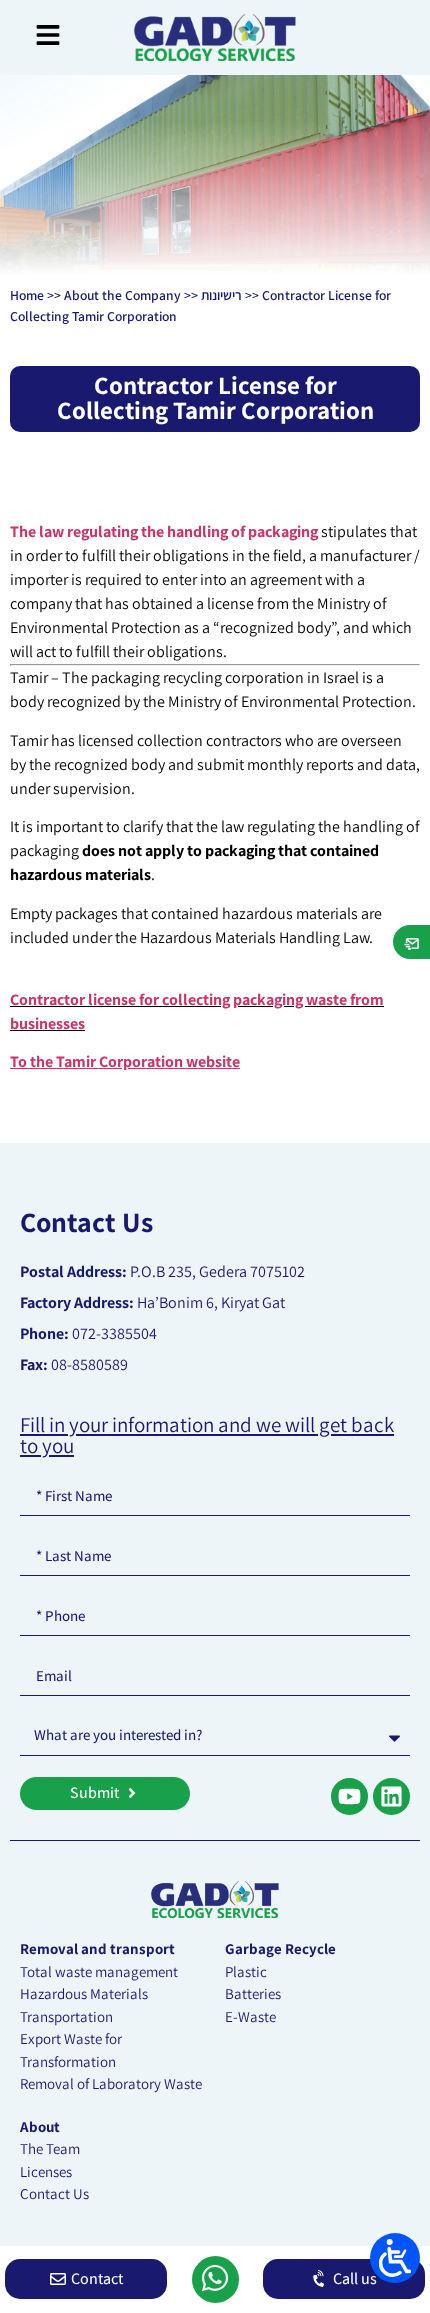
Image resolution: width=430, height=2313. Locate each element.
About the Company (122, 295)
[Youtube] (349, 1796)
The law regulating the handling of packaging (165, 531)
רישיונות (221, 295)
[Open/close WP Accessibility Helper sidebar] (395, 2258)
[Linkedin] (391, 1796)
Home (27, 295)
